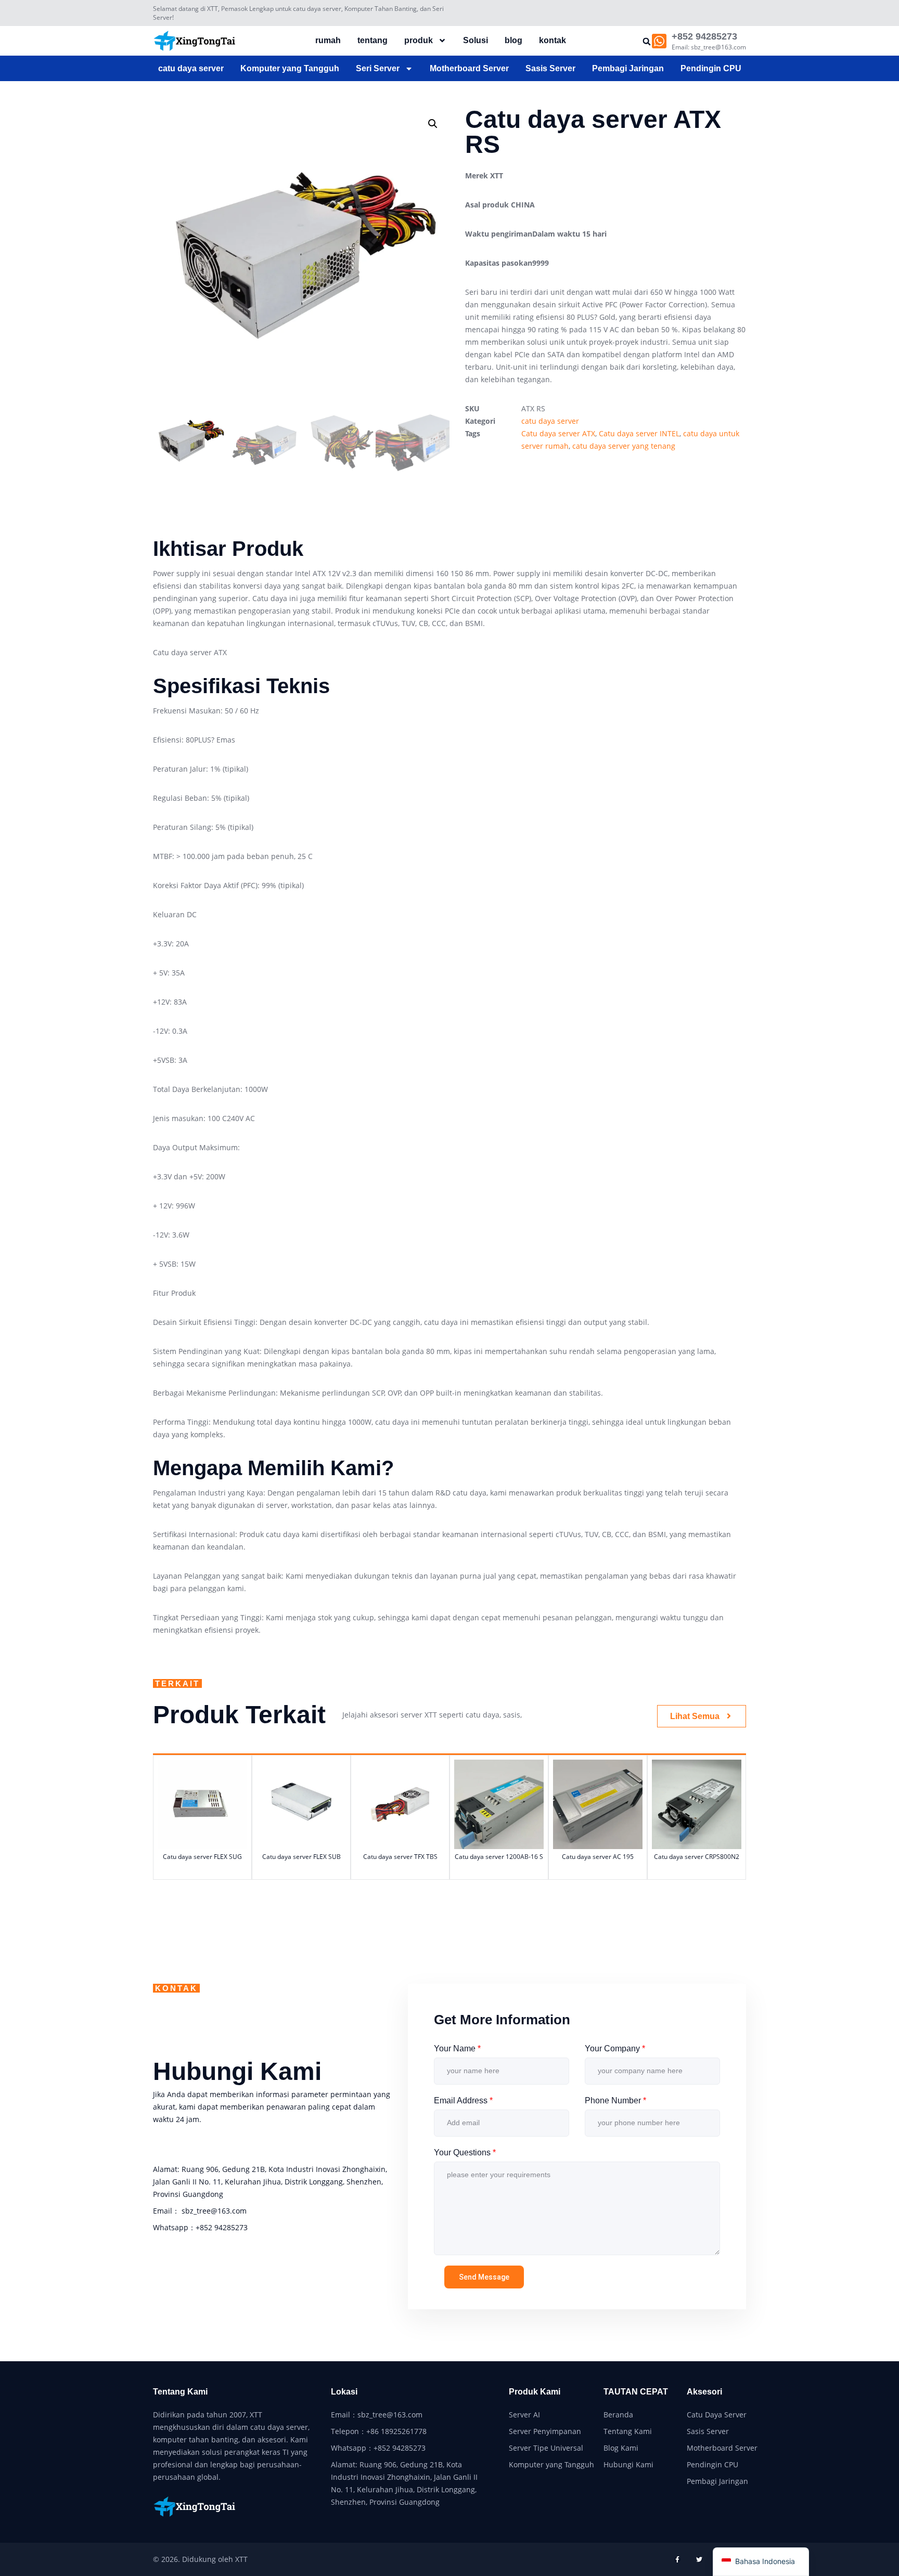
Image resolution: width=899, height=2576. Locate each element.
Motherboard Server (469, 68)
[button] (647, 41)
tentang (373, 40)
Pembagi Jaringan (628, 68)
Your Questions (465, 2152)
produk (419, 40)
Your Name (457, 2048)
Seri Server (378, 68)
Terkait (177, 1683)
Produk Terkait (239, 1715)
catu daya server (191, 68)
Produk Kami (535, 2392)
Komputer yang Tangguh (290, 68)
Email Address (463, 2100)
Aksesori (704, 2392)
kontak (553, 40)
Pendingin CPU (711, 68)
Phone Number (615, 2100)
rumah (328, 40)
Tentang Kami (180, 2392)
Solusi (476, 40)
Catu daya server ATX (558, 433)
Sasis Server (550, 68)
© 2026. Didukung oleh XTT (200, 2559)
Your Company (615, 2048)
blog (513, 40)
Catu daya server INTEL (639, 433)
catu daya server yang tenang (624, 446)
